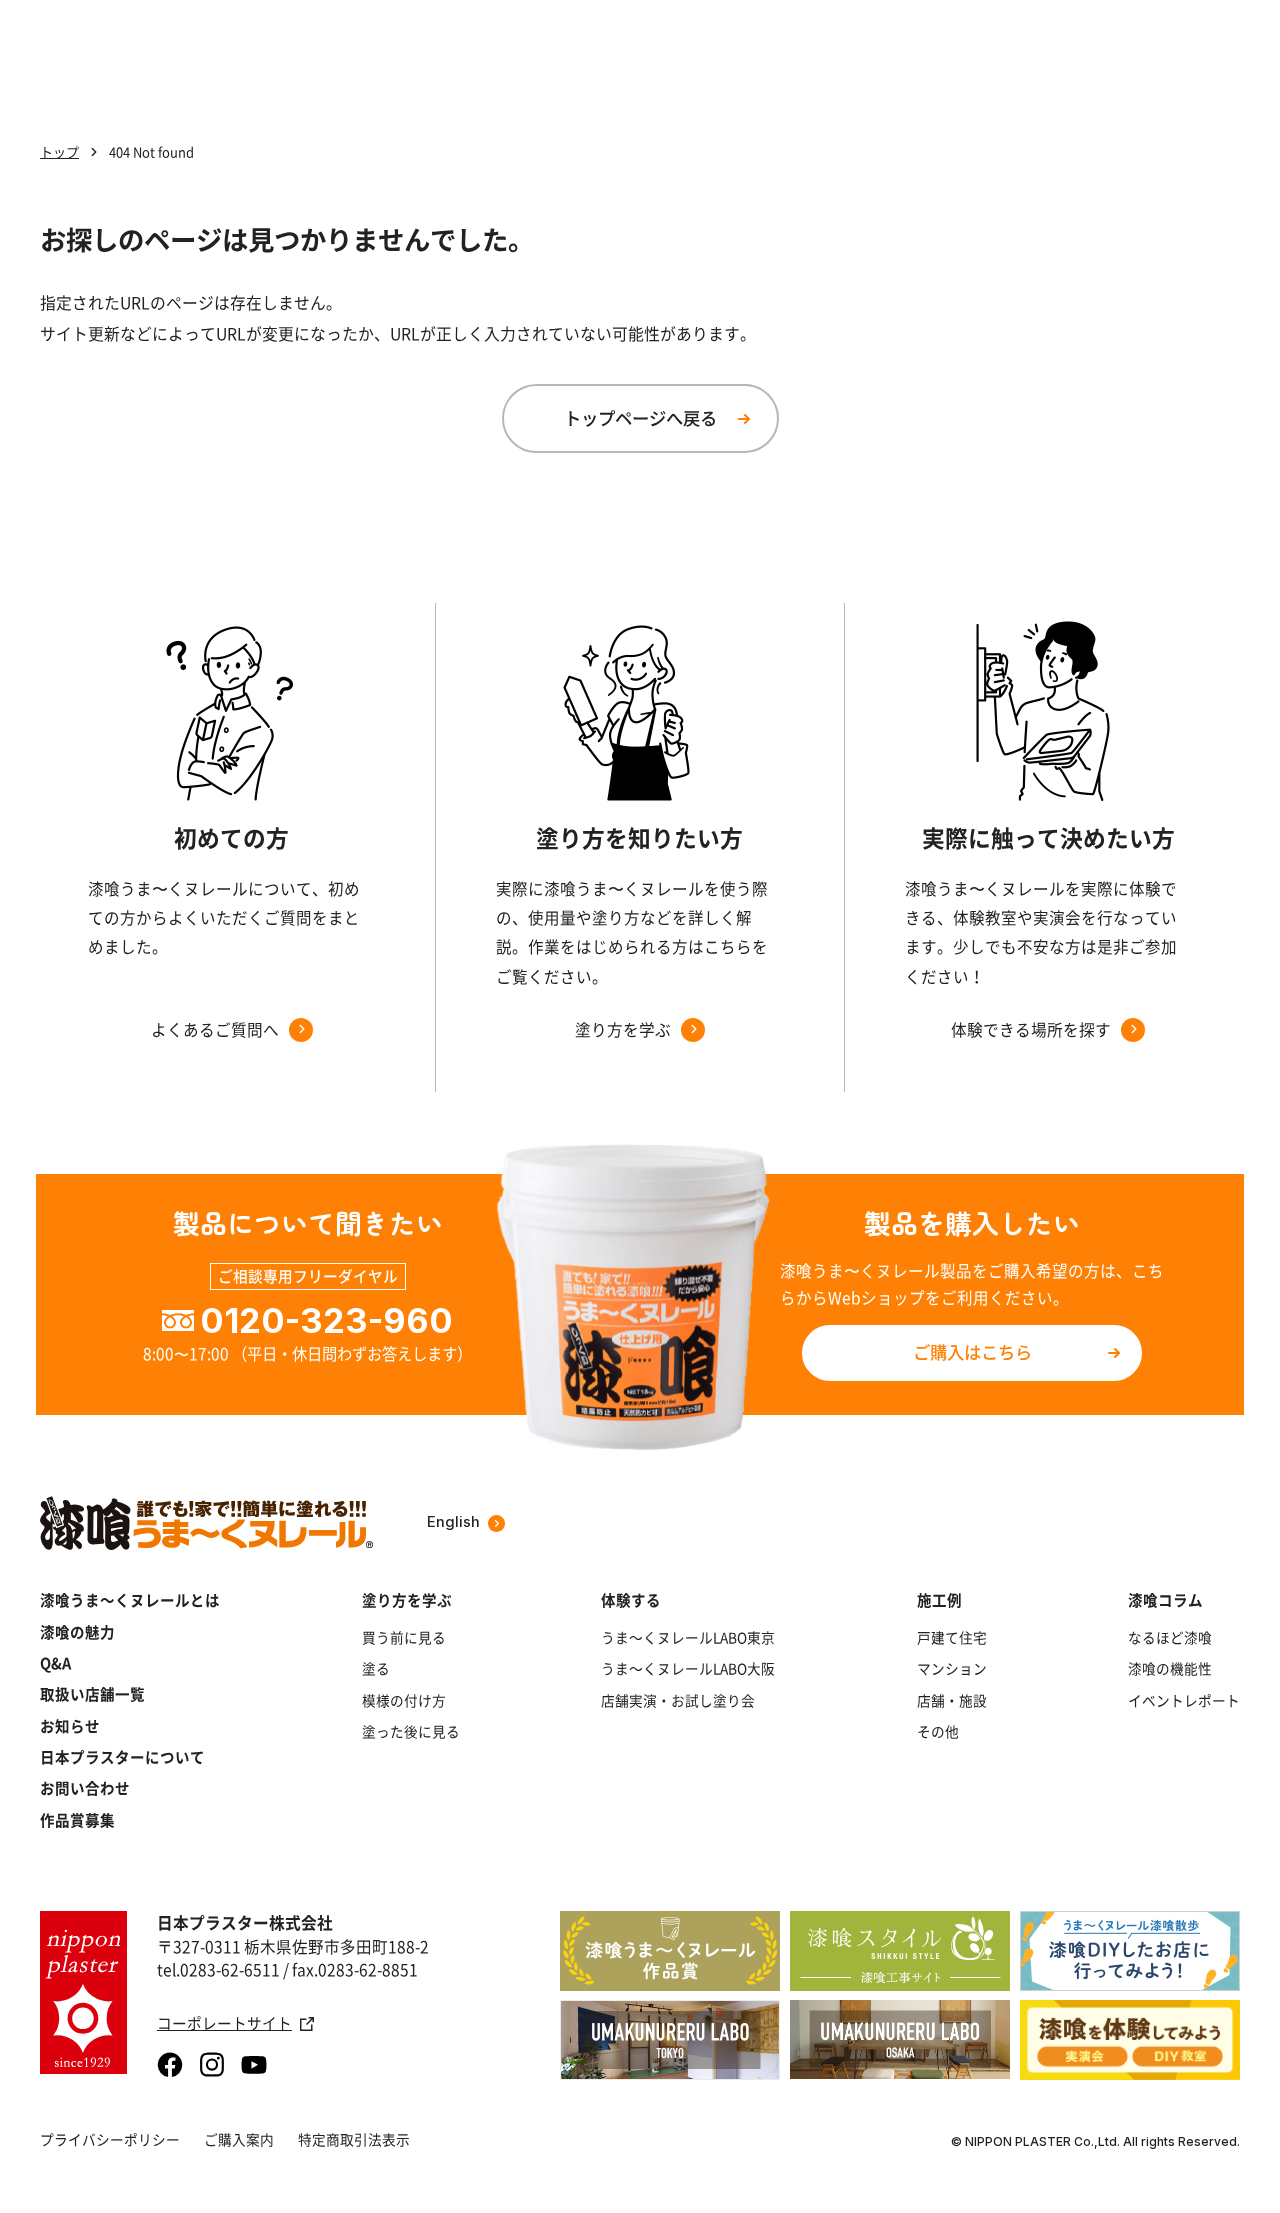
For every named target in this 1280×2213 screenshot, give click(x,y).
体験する (631, 1600)
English (453, 1522)
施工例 (939, 1600)
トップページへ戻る (640, 418)
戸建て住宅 (952, 1637)
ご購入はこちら (972, 1352)
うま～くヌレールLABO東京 (688, 1637)
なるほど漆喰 (1170, 1637)
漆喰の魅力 (77, 1632)
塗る (376, 1668)
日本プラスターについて (122, 1757)
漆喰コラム (1165, 1600)
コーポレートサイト (224, 2023)
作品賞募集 (77, 1820)
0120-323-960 (326, 1320)
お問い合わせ (85, 1788)
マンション (952, 1668)
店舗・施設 (952, 1700)
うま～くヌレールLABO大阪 (688, 1668)
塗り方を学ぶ (407, 1600)
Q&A (55, 1663)
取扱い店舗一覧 (92, 1694)
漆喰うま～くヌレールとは (130, 1600)
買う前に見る (404, 1637)
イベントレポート (1184, 1700)
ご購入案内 (239, 2139)
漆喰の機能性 (1170, 1668)
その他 (938, 1731)
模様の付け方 (404, 1700)
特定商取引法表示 (354, 2139)
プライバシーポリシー (110, 2139)
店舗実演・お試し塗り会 (678, 1700)
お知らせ (70, 1726)
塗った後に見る (411, 1731)
